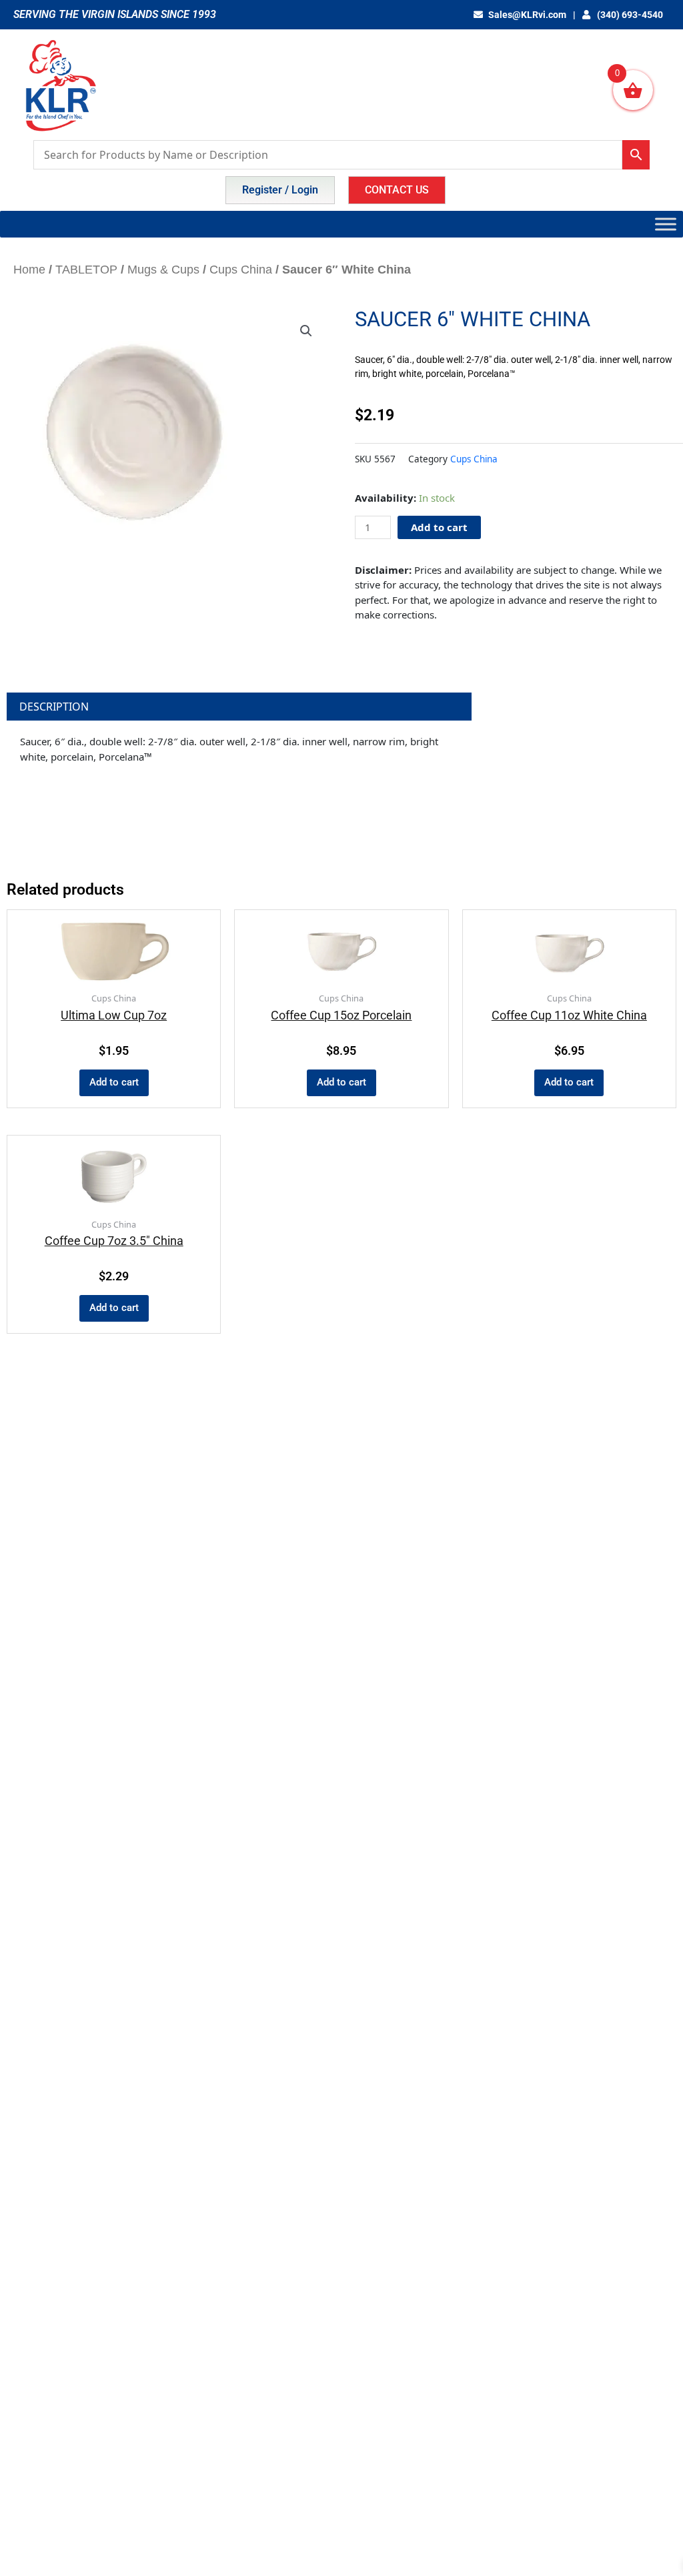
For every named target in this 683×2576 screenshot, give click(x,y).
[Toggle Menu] (666, 224)
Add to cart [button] (114, 1082)
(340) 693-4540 (629, 15)
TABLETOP (86, 270)
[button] (306, 331)
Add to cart (439, 527)
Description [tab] (54, 707)
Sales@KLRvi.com (527, 15)
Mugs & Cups (163, 270)
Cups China (241, 270)
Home (29, 270)
